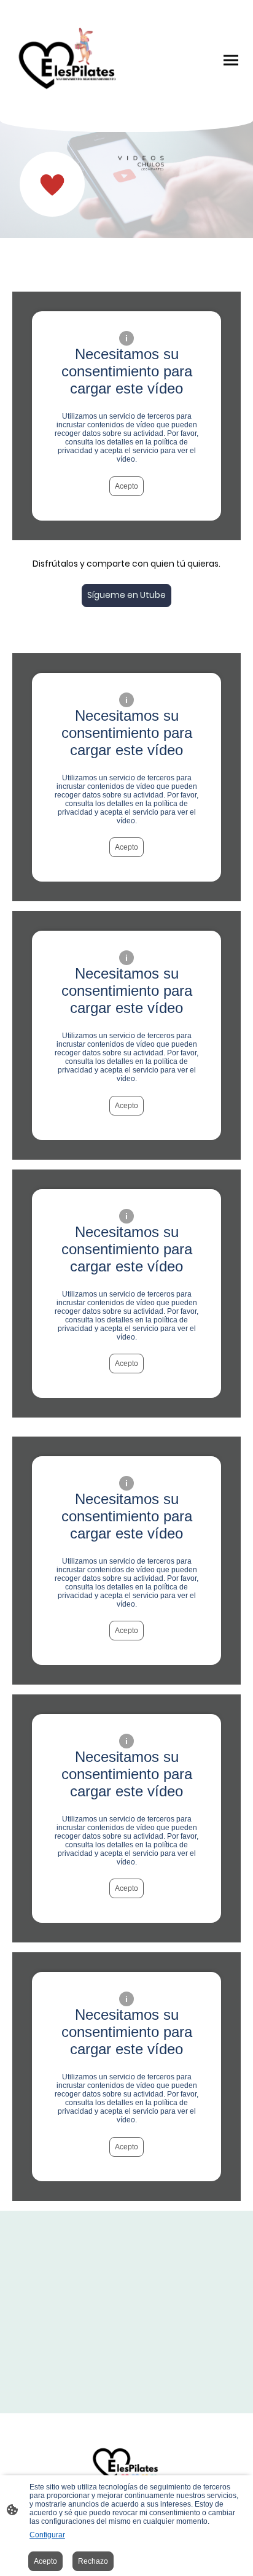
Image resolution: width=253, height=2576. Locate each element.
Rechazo (93, 2561)
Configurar (47, 2535)
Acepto (126, 486)
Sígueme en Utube (126, 595)
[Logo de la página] (68, 60)
